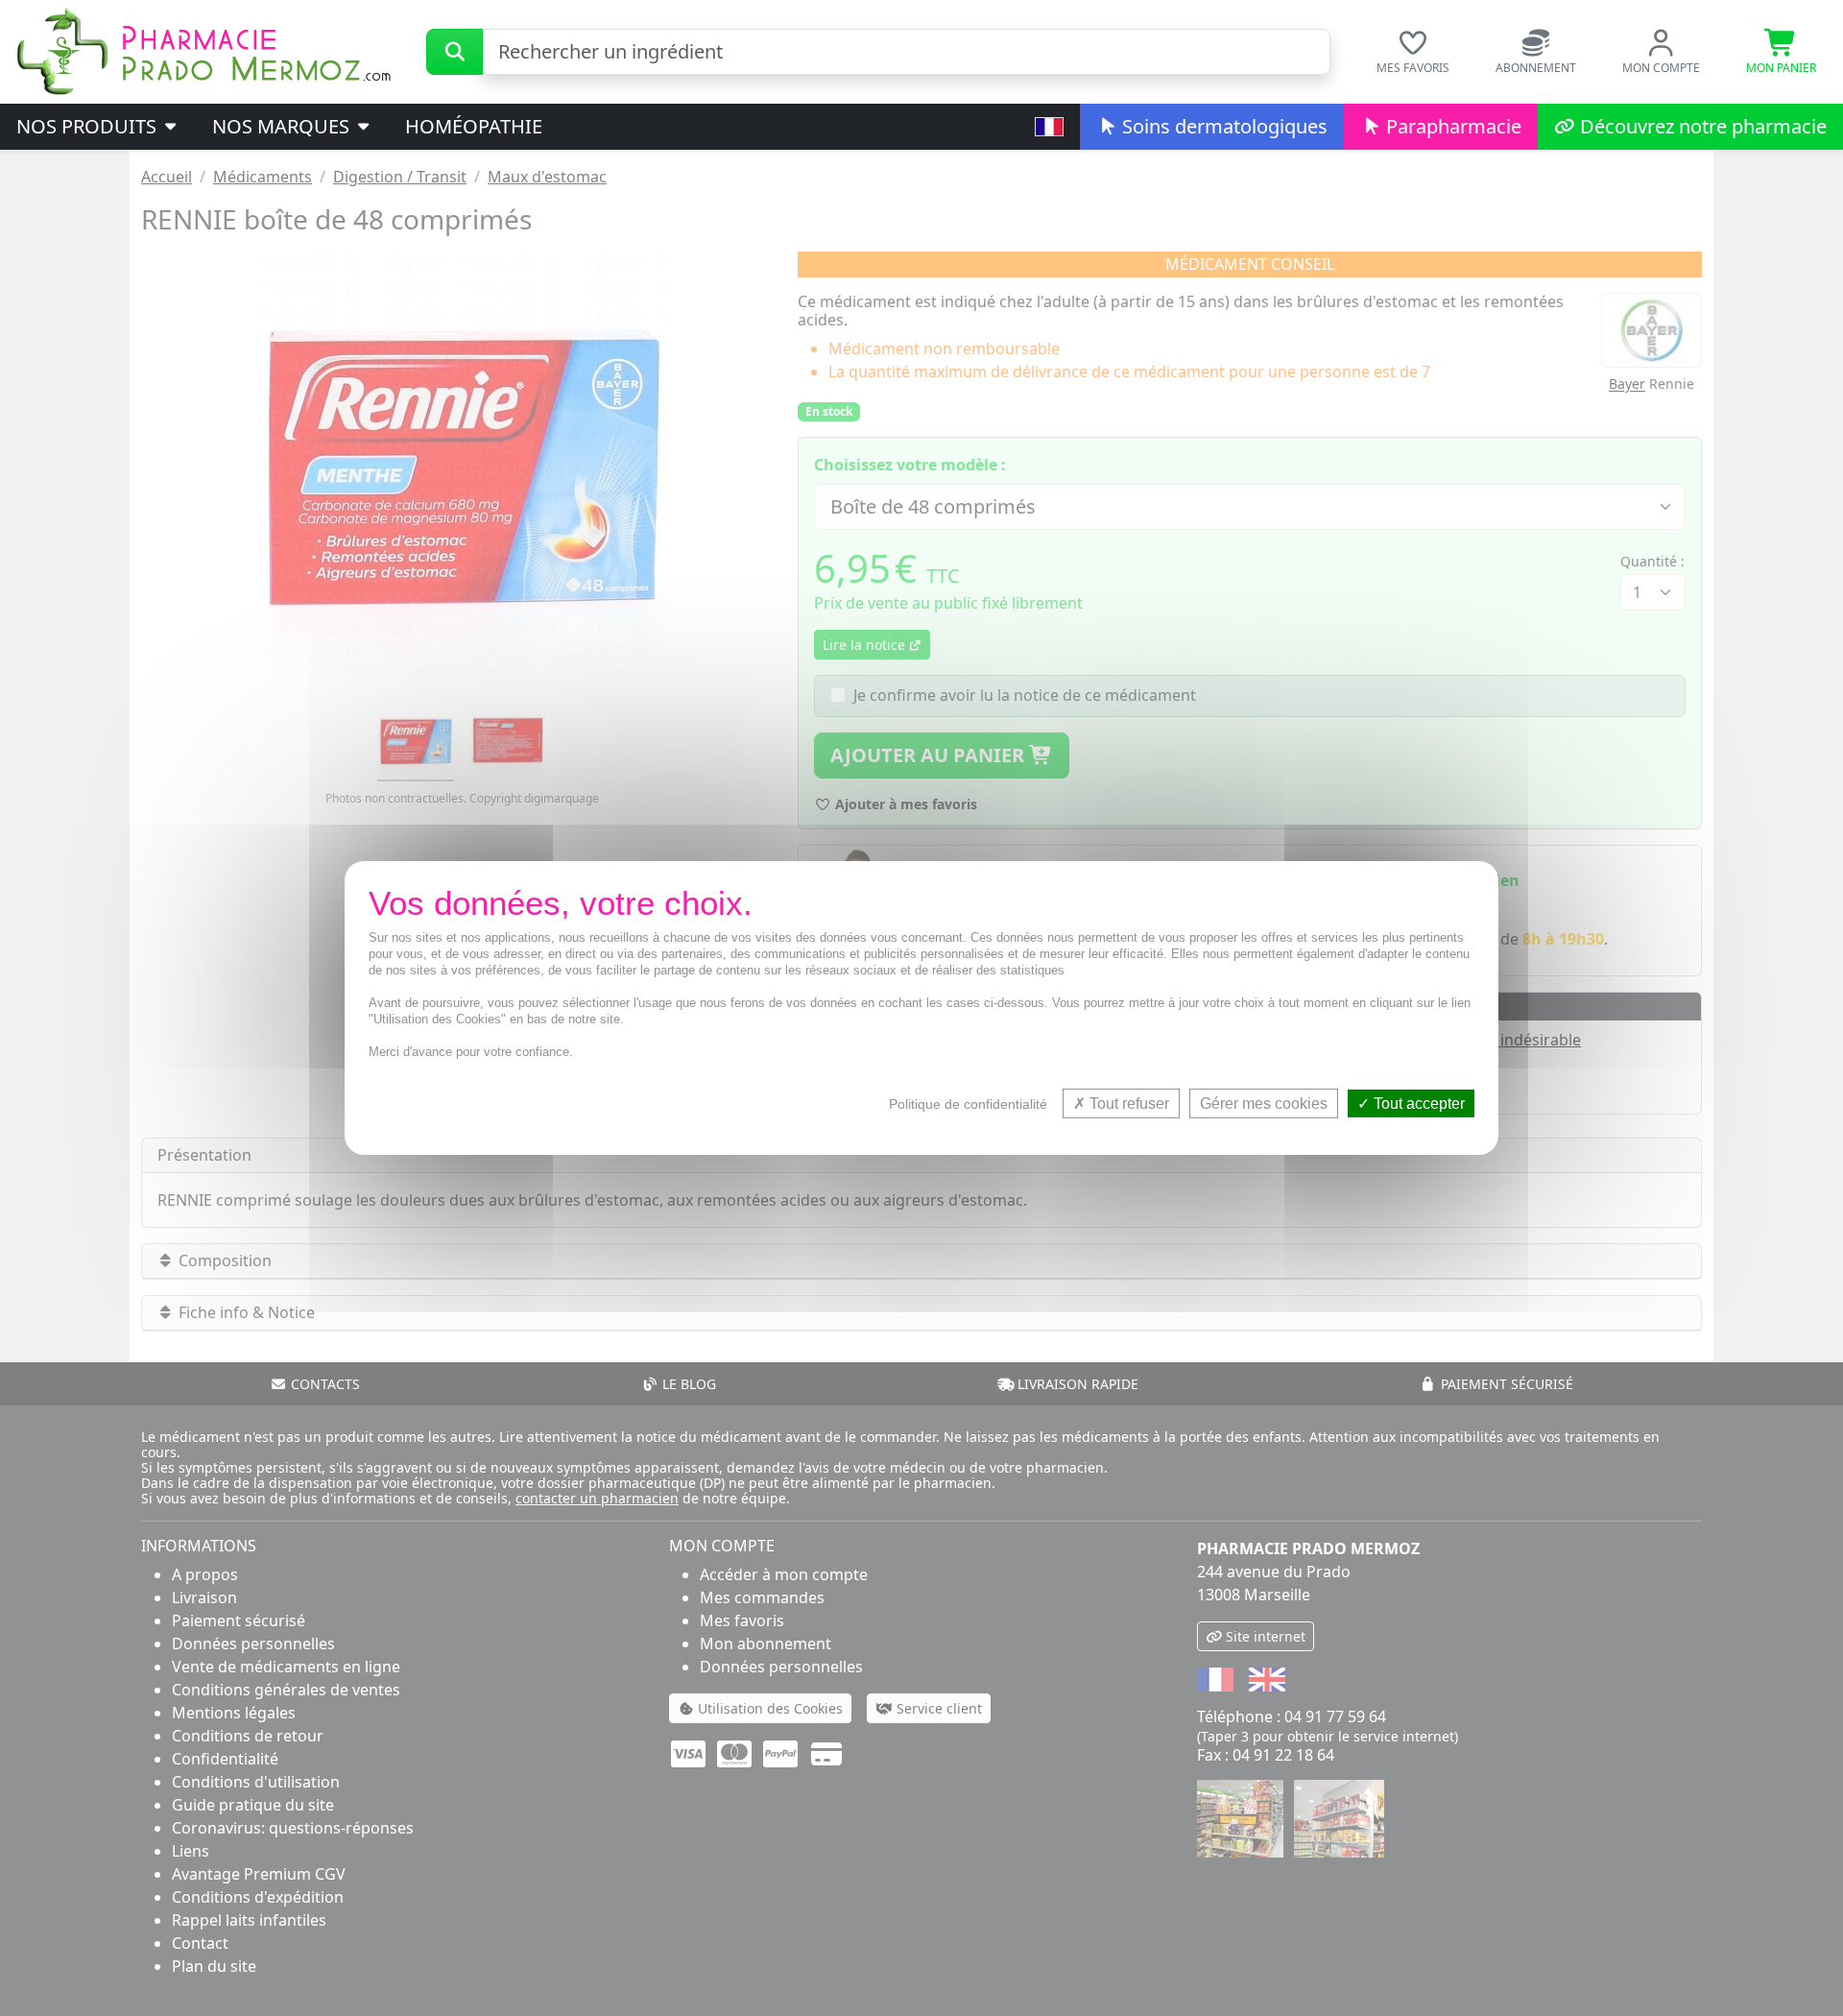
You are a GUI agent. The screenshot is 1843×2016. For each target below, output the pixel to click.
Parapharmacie (1451, 126)
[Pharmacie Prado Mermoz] (203, 50)
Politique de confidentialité (968, 1104)
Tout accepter (1417, 1104)
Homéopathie (474, 126)
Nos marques (283, 126)
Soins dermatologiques (1222, 126)
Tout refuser (1127, 1104)
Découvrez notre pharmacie (1701, 126)
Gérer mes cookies (1264, 1104)
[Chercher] (455, 52)
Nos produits (89, 126)
